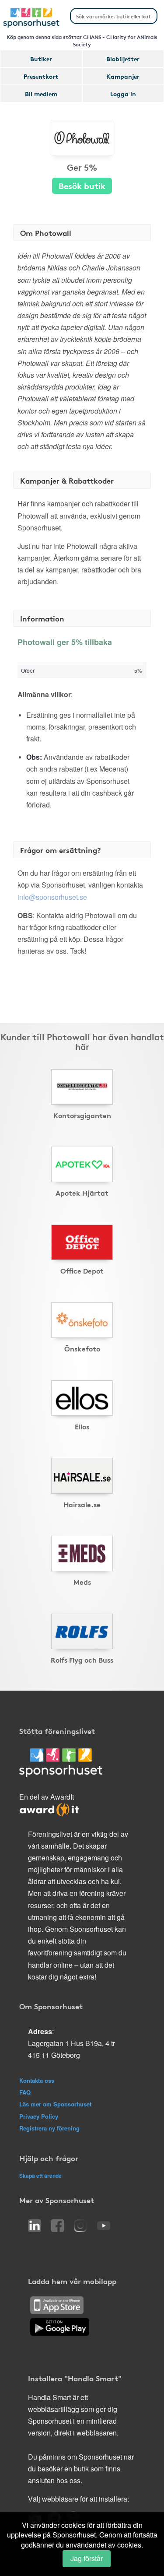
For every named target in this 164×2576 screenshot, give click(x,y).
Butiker (41, 59)
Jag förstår (87, 2558)
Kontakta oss (37, 2080)
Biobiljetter (123, 59)
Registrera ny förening (49, 2128)
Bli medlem (41, 94)
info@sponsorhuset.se (52, 897)
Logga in (123, 94)
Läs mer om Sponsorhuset (55, 2104)
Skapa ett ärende (40, 2176)
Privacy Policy (39, 2116)
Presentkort (41, 76)
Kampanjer (123, 76)
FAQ (25, 2092)
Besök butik (82, 185)
